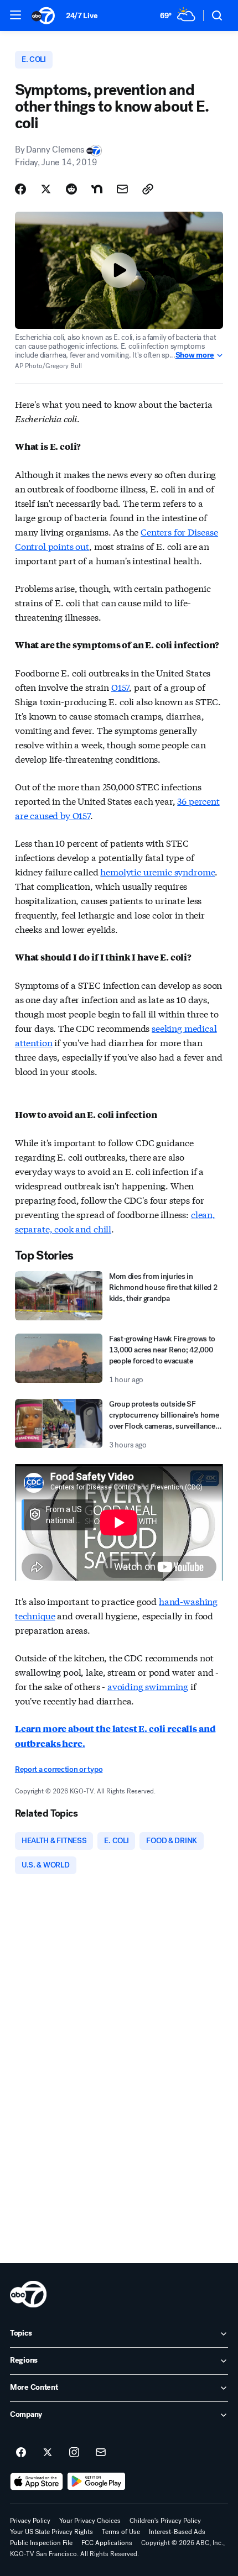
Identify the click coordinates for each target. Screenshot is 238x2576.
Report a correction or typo (59, 1769)
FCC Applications (107, 2543)
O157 (120, 687)
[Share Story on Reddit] (71, 189)
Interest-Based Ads (177, 2532)
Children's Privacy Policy (165, 2521)
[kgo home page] (28, 2294)
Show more (195, 355)
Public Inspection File (41, 2543)
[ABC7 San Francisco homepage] (43, 15)
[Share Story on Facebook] (20, 189)
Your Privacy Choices (90, 2521)
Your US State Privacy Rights (51, 2532)
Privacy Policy (30, 2521)
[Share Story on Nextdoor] (97, 189)
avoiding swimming (148, 1686)
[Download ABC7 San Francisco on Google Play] (97, 2481)
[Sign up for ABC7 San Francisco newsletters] (101, 2453)
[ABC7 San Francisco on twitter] (48, 2453)
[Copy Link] (148, 189)
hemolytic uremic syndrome (157, 871)
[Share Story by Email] (122, 189)
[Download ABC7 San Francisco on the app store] (37, 2481)
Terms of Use (121, 2532)
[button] (15, 15)
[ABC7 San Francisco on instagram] (74, 2453)
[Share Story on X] (46, 189)
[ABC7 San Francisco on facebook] (21, 2453)
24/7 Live (82, 16)
